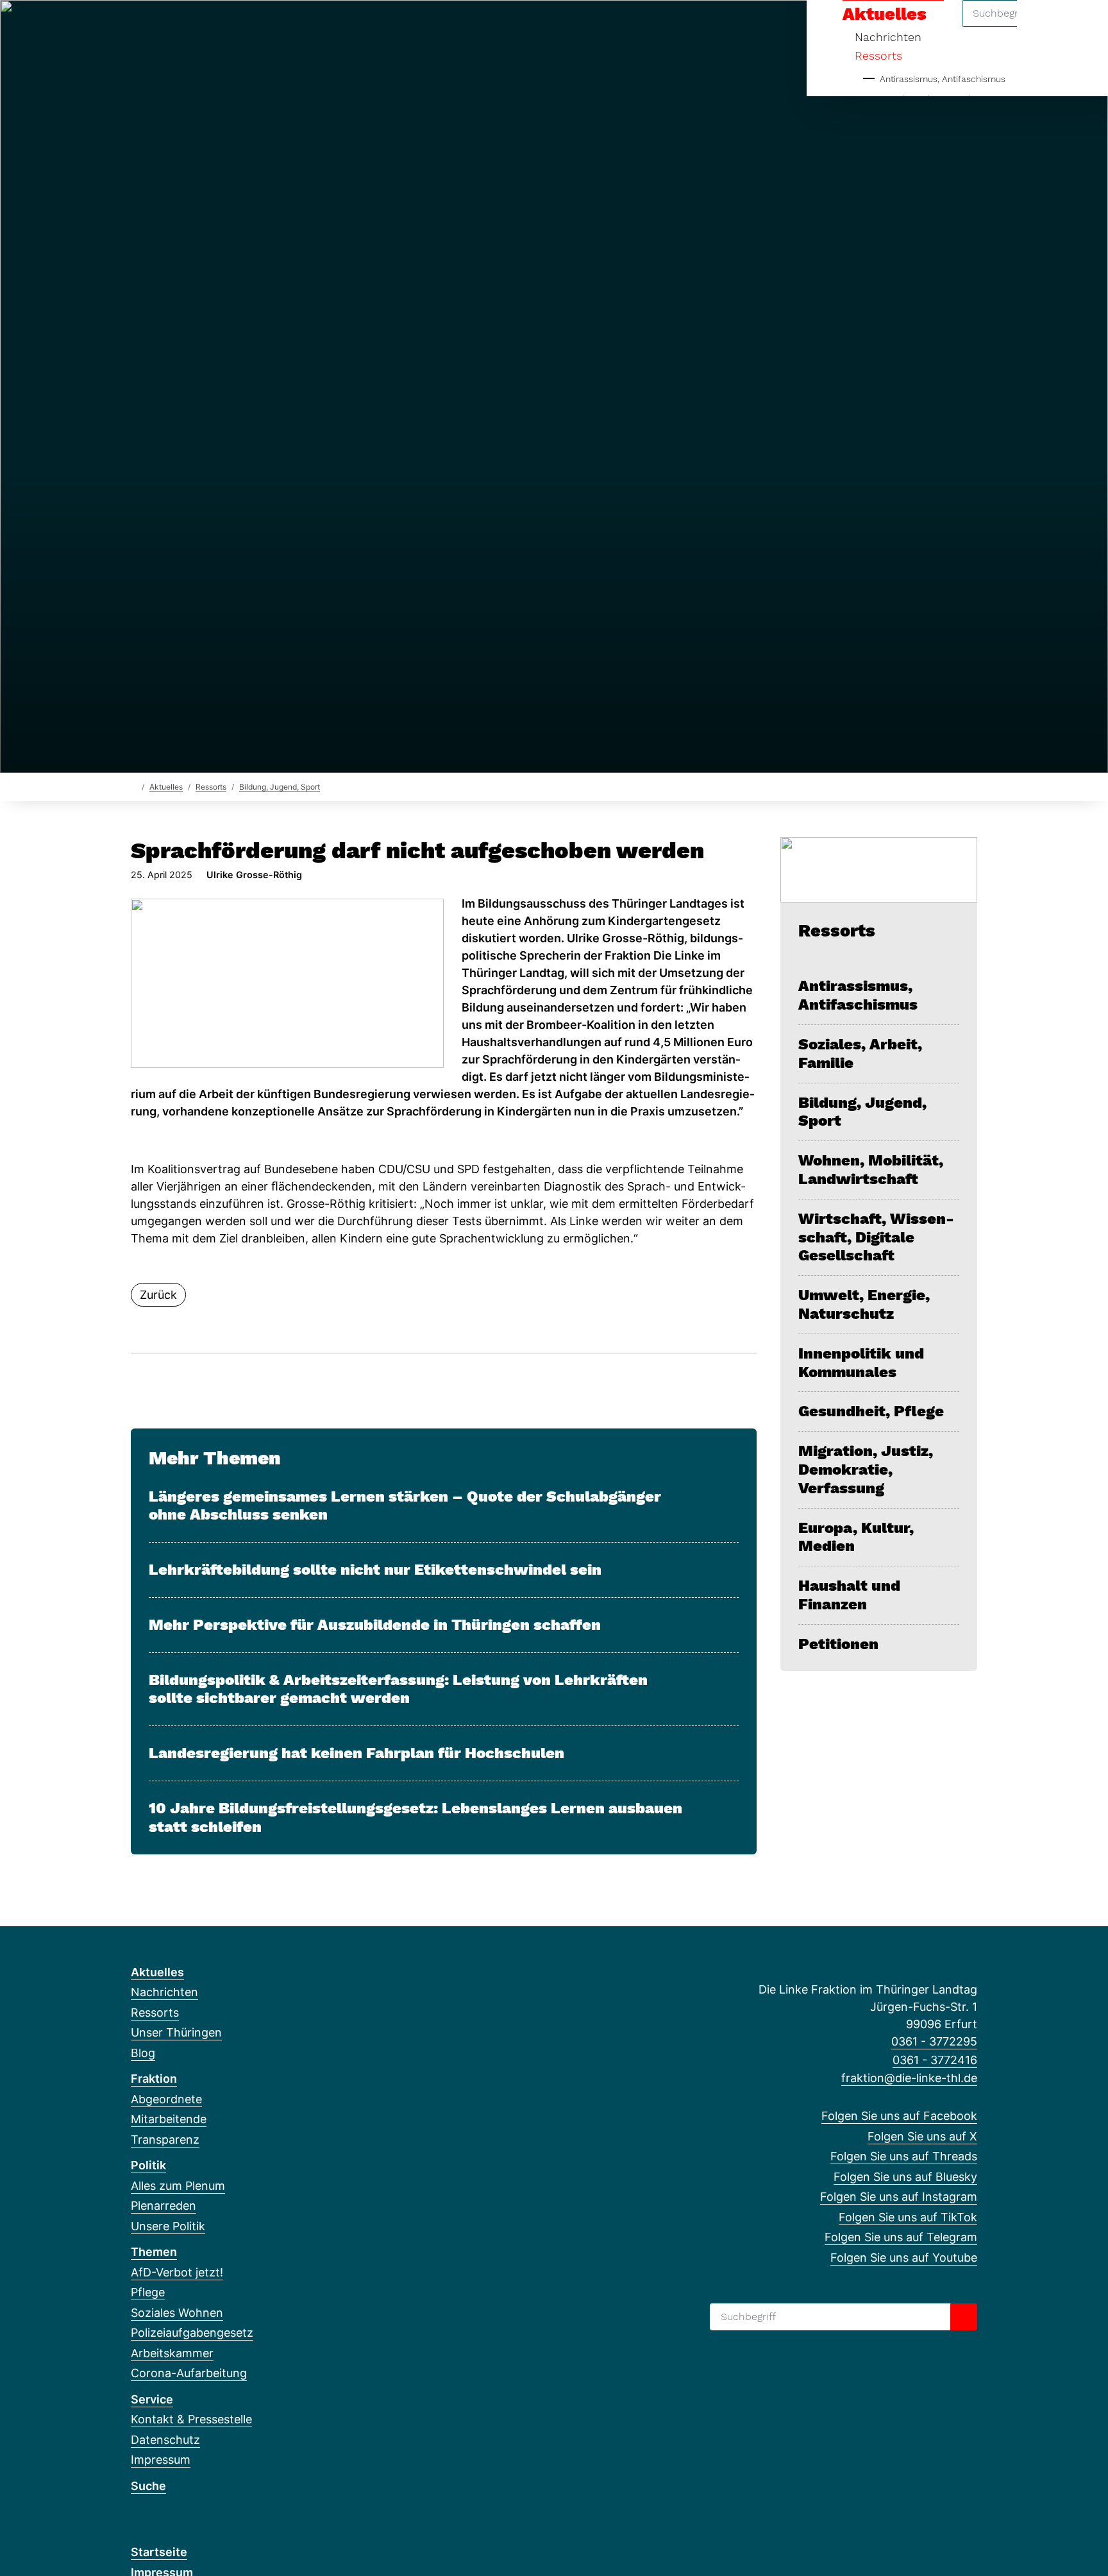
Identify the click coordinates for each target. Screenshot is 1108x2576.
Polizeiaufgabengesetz (192, 2333)
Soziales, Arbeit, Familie (860, 1054)
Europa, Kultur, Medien (856, 1537)
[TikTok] (243, 27)
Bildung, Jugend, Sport (280, 787)
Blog (143, 2053)
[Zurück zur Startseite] (134, 786)
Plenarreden (164, 2206)
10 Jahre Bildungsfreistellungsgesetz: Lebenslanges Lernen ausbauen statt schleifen (415, 1818)
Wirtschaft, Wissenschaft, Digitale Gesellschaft (876, 1237)
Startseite (159, 2552)
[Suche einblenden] (1044, 27)
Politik (148, 2165)
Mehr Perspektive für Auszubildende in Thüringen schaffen (375, 1625)
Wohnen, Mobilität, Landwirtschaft (871, 1170)
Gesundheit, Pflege (871, 1411)
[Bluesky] (201, 27)
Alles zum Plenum (178, 2186)
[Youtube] (285, 27)
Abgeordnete (166, 2099)
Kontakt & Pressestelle (191, 2419)
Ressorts (878, 55)
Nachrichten (164, 1992)
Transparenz (165, 2140)
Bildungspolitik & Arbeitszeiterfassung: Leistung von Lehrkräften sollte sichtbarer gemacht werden (398, 1689)
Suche (148, 2486)
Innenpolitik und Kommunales (861, 1363)
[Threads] (180, 27)
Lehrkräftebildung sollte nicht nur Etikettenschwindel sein (375, 1570)
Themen (154, 2252)
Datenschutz (165, 2440)
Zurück (158, 1295)
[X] (159, 27)
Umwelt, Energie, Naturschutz (864, 1304)
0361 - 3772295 (934, 2041)
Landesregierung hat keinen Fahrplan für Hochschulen (357, 1753)
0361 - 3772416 (935, 2060)
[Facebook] (138, 27)
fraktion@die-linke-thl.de (909, 2078)
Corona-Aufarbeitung (189, 2373)
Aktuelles (166, 787)
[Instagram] (222, 27)
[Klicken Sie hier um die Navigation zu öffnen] (1081, 27)
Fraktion (154, 2079)
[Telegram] (264, 27)
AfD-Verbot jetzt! (177, 2272)
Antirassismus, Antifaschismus (943, 79)
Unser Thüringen (176, 2032)
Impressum (161, 2460)
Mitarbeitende (169, 2119)
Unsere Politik (168, 2226)
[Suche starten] (964, 2317)
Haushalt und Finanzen (849, 1595)
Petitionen (838, 1644)
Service (152, 2399)
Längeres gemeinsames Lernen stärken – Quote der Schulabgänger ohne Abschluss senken (405, 1506)
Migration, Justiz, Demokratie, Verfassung (866, 1470)
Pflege (148, 2292)
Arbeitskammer (172, 2353)
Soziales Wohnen (177, 2313)
